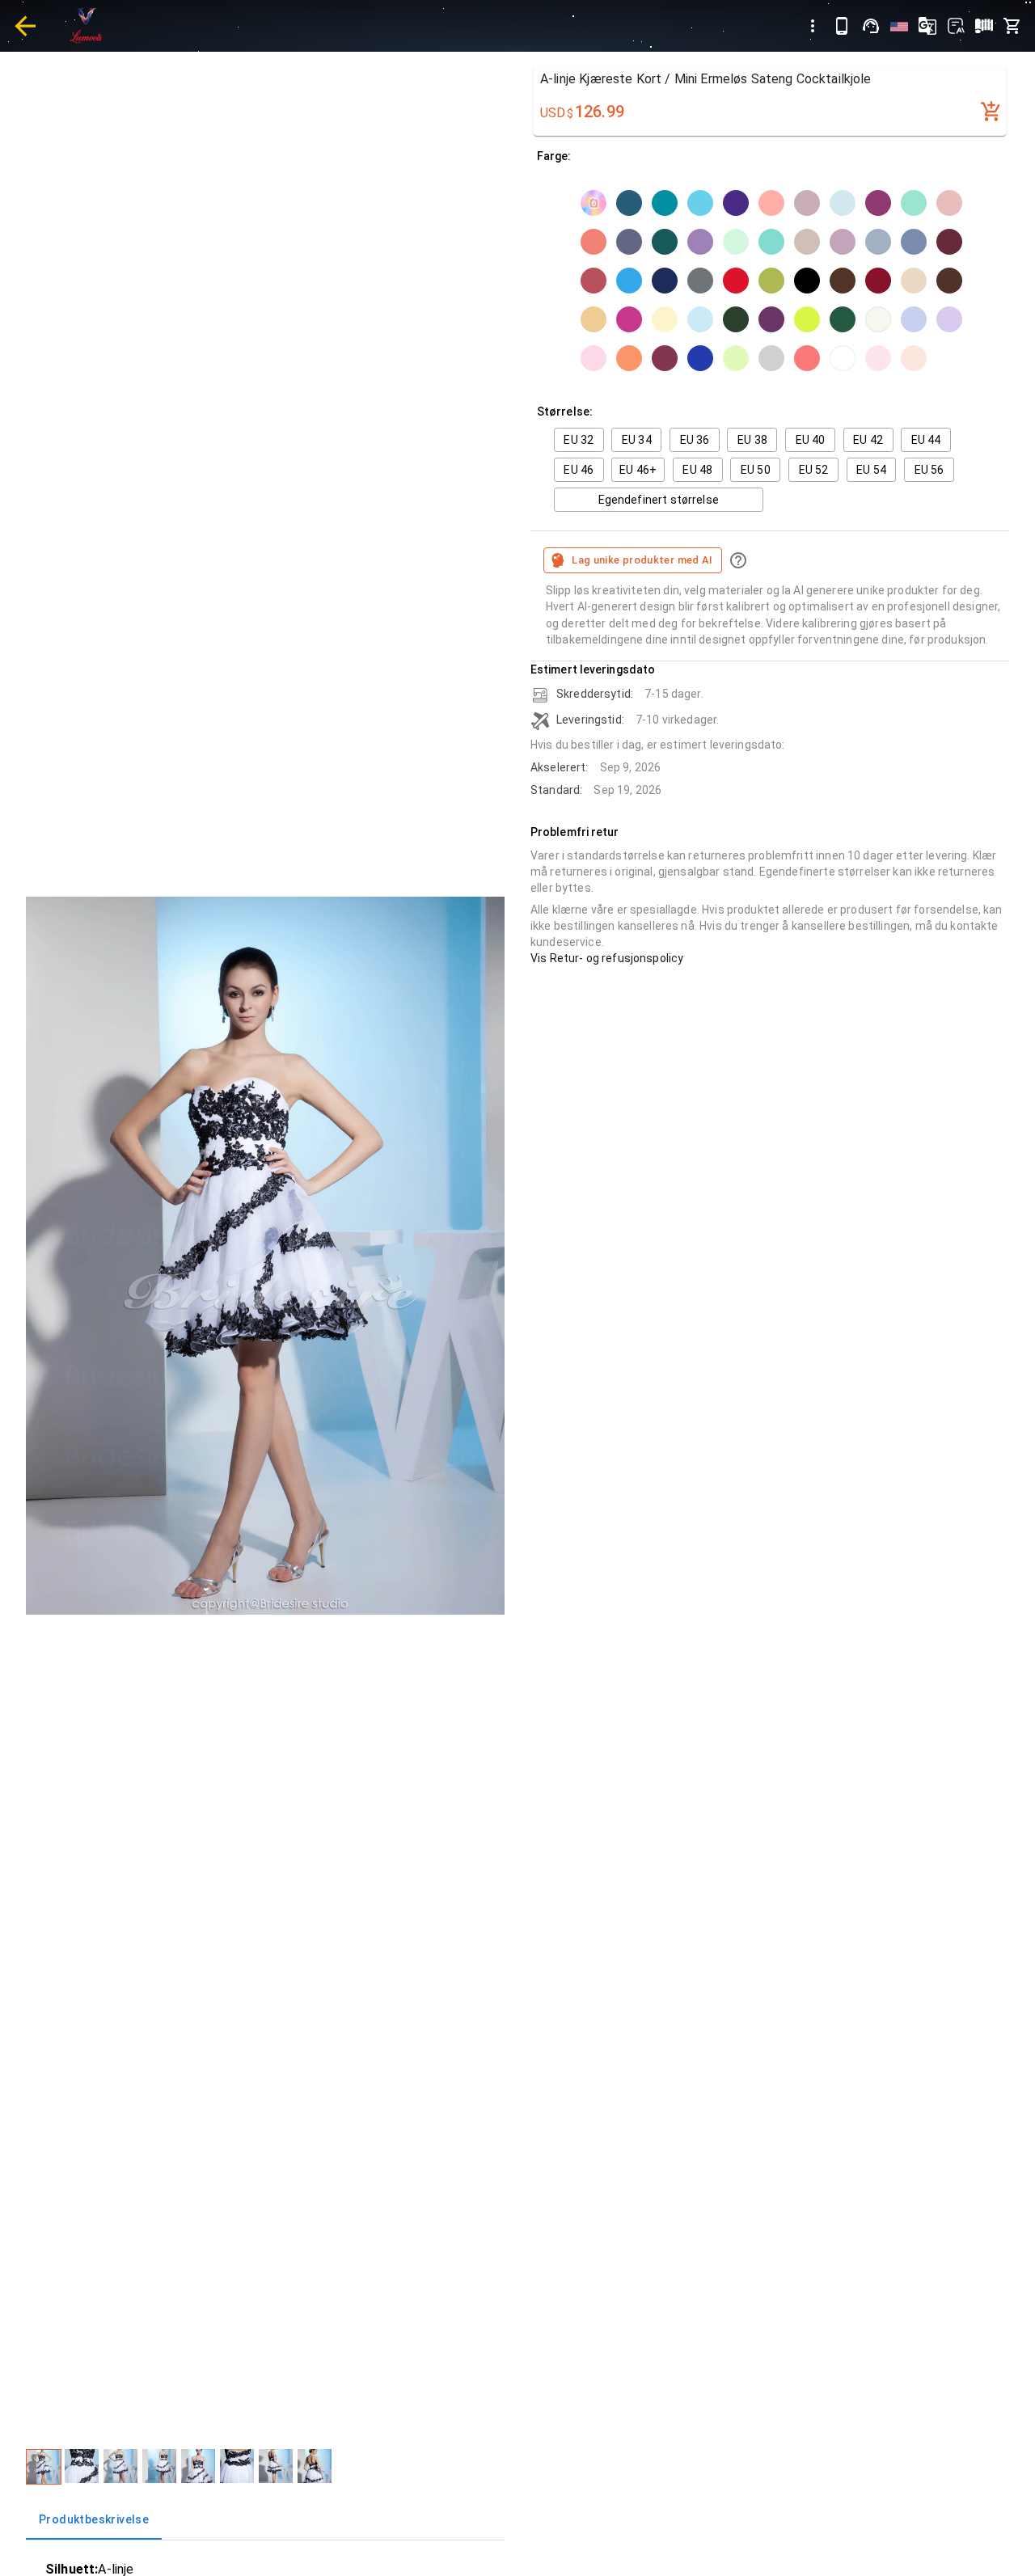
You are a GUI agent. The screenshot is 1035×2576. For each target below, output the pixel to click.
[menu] (813, 26)
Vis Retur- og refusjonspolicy (607, 958)
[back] (25, 26)
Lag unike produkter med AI (642, 560)
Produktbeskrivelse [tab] (94, 2519)
